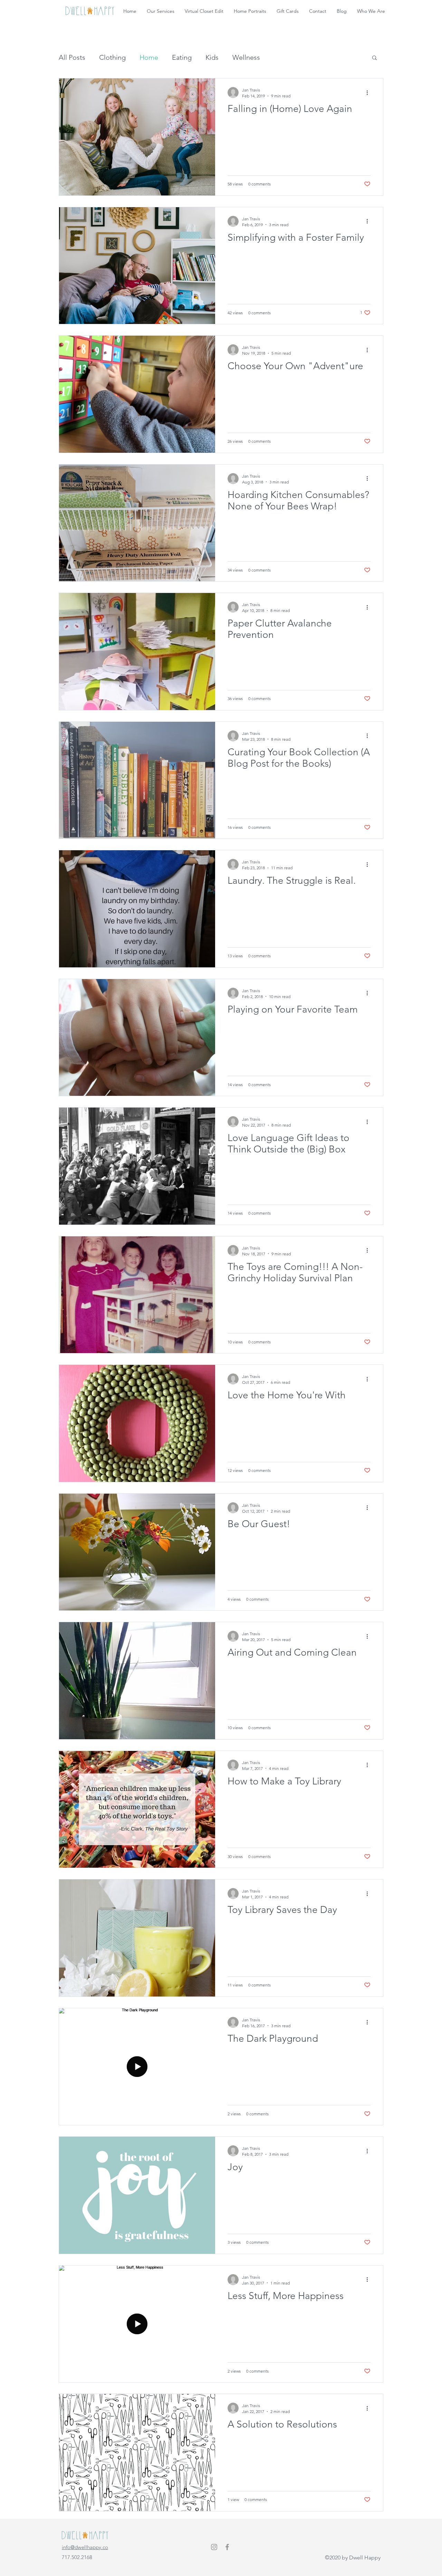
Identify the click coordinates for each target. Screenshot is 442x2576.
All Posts (72, 57)
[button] (374, 58)
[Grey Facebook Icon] (227, 2547)
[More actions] (369, 93)
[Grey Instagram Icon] (214, 2547)
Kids (212, 57)
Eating (182, 57)
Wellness (246, 57)
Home (149, 57)
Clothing (112, 57)
